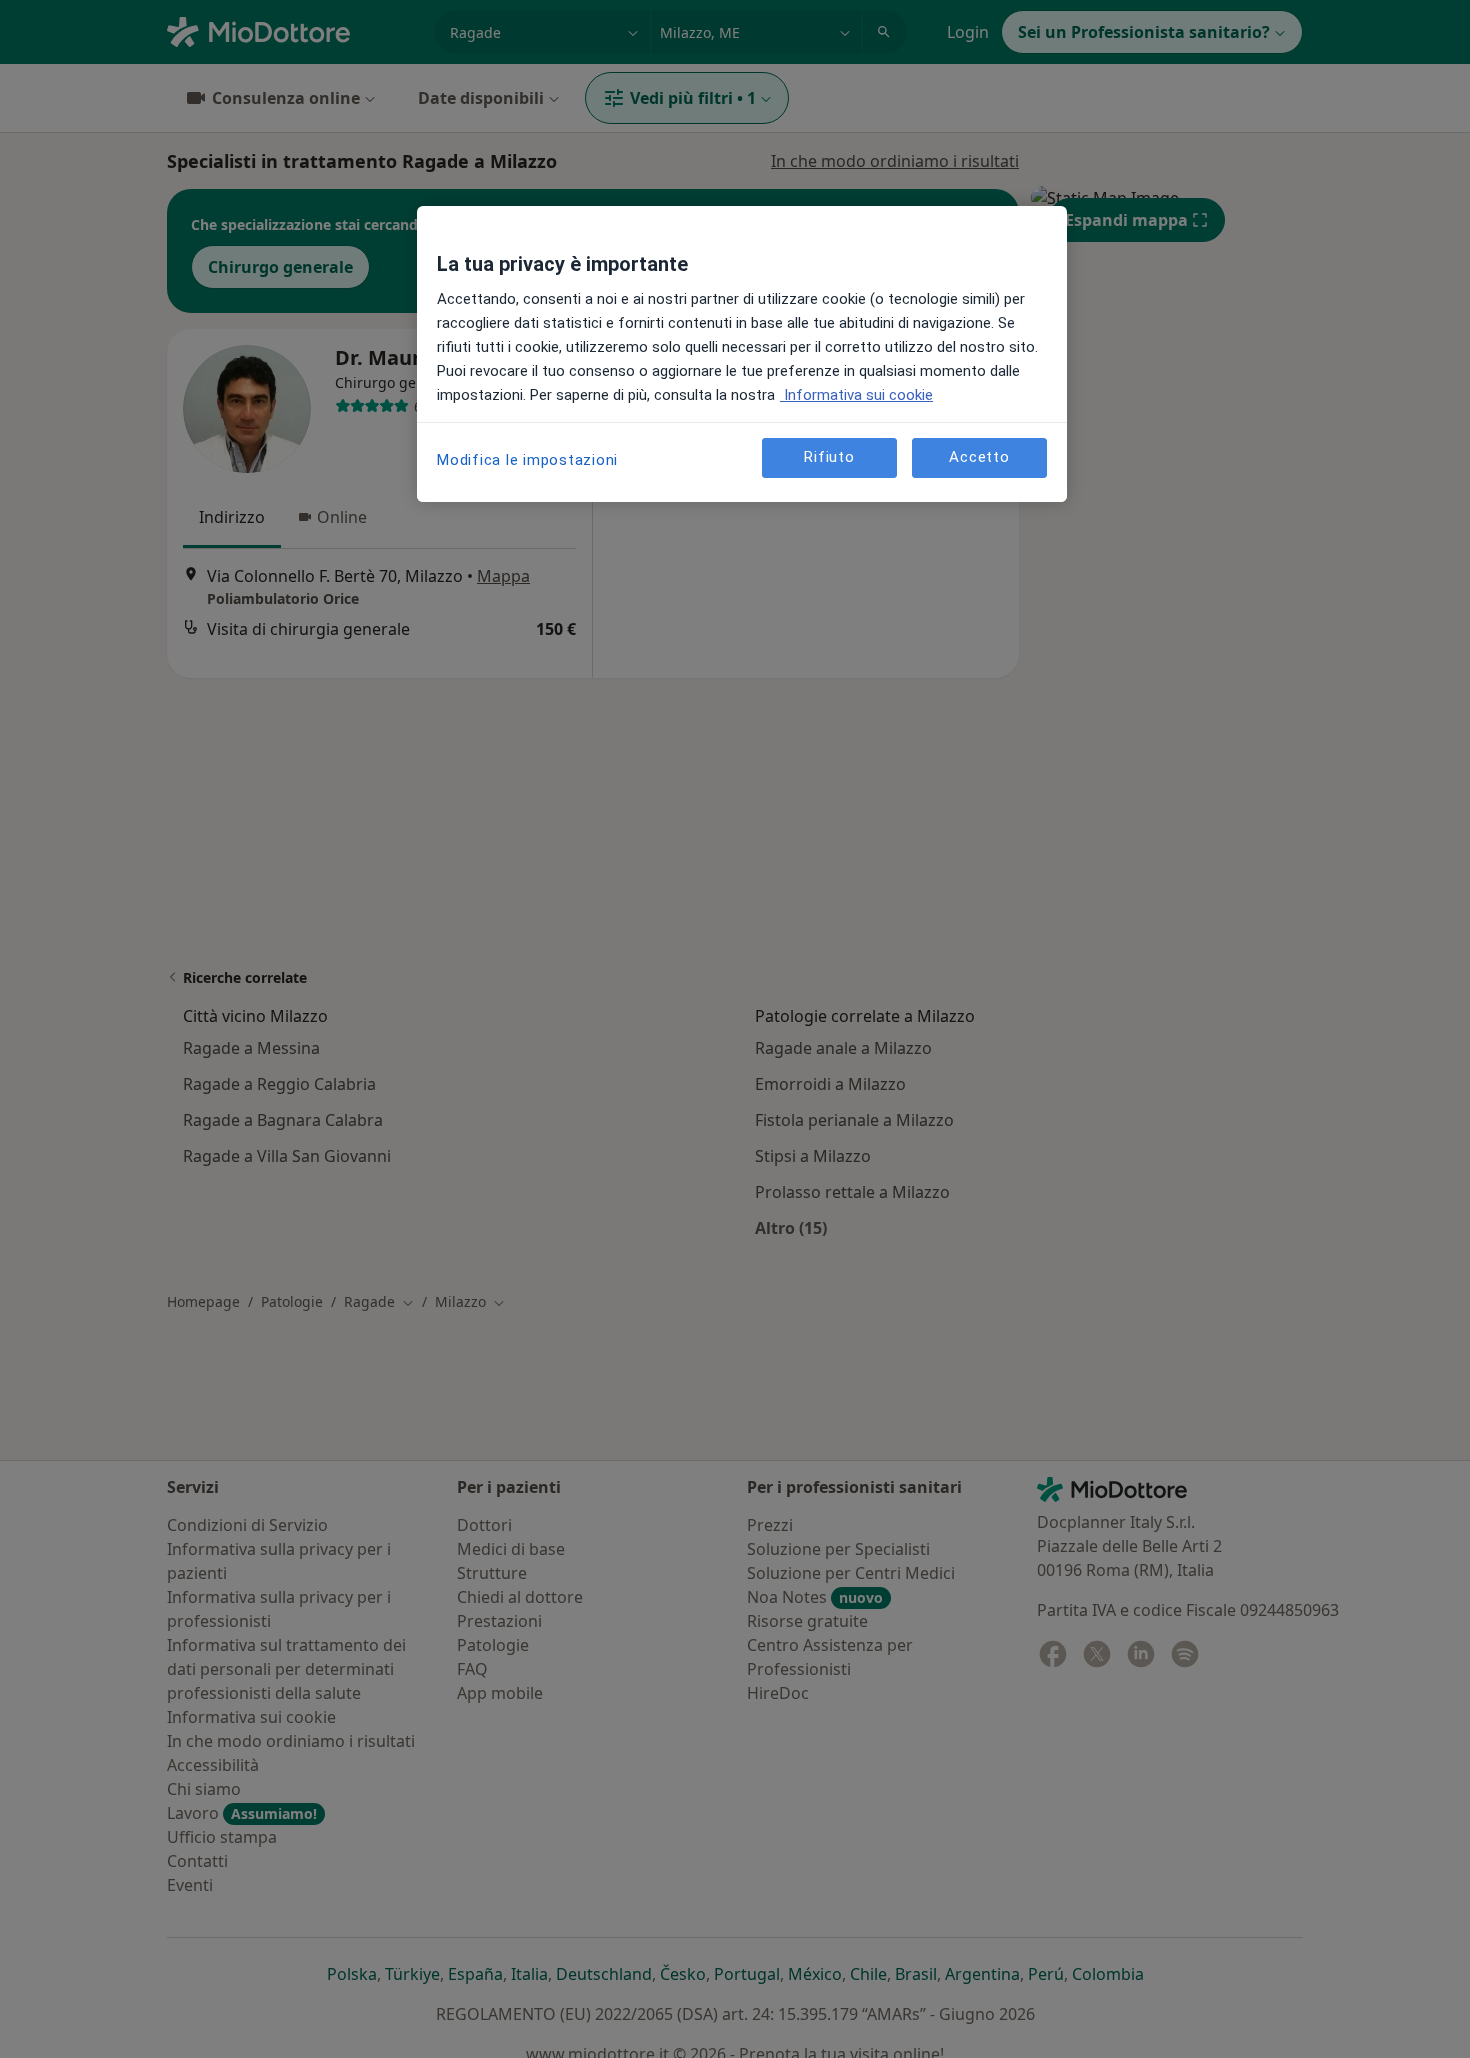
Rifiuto (829, 457)
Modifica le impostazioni (527, 460)
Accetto (979, 457)
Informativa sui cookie (856, 395)
